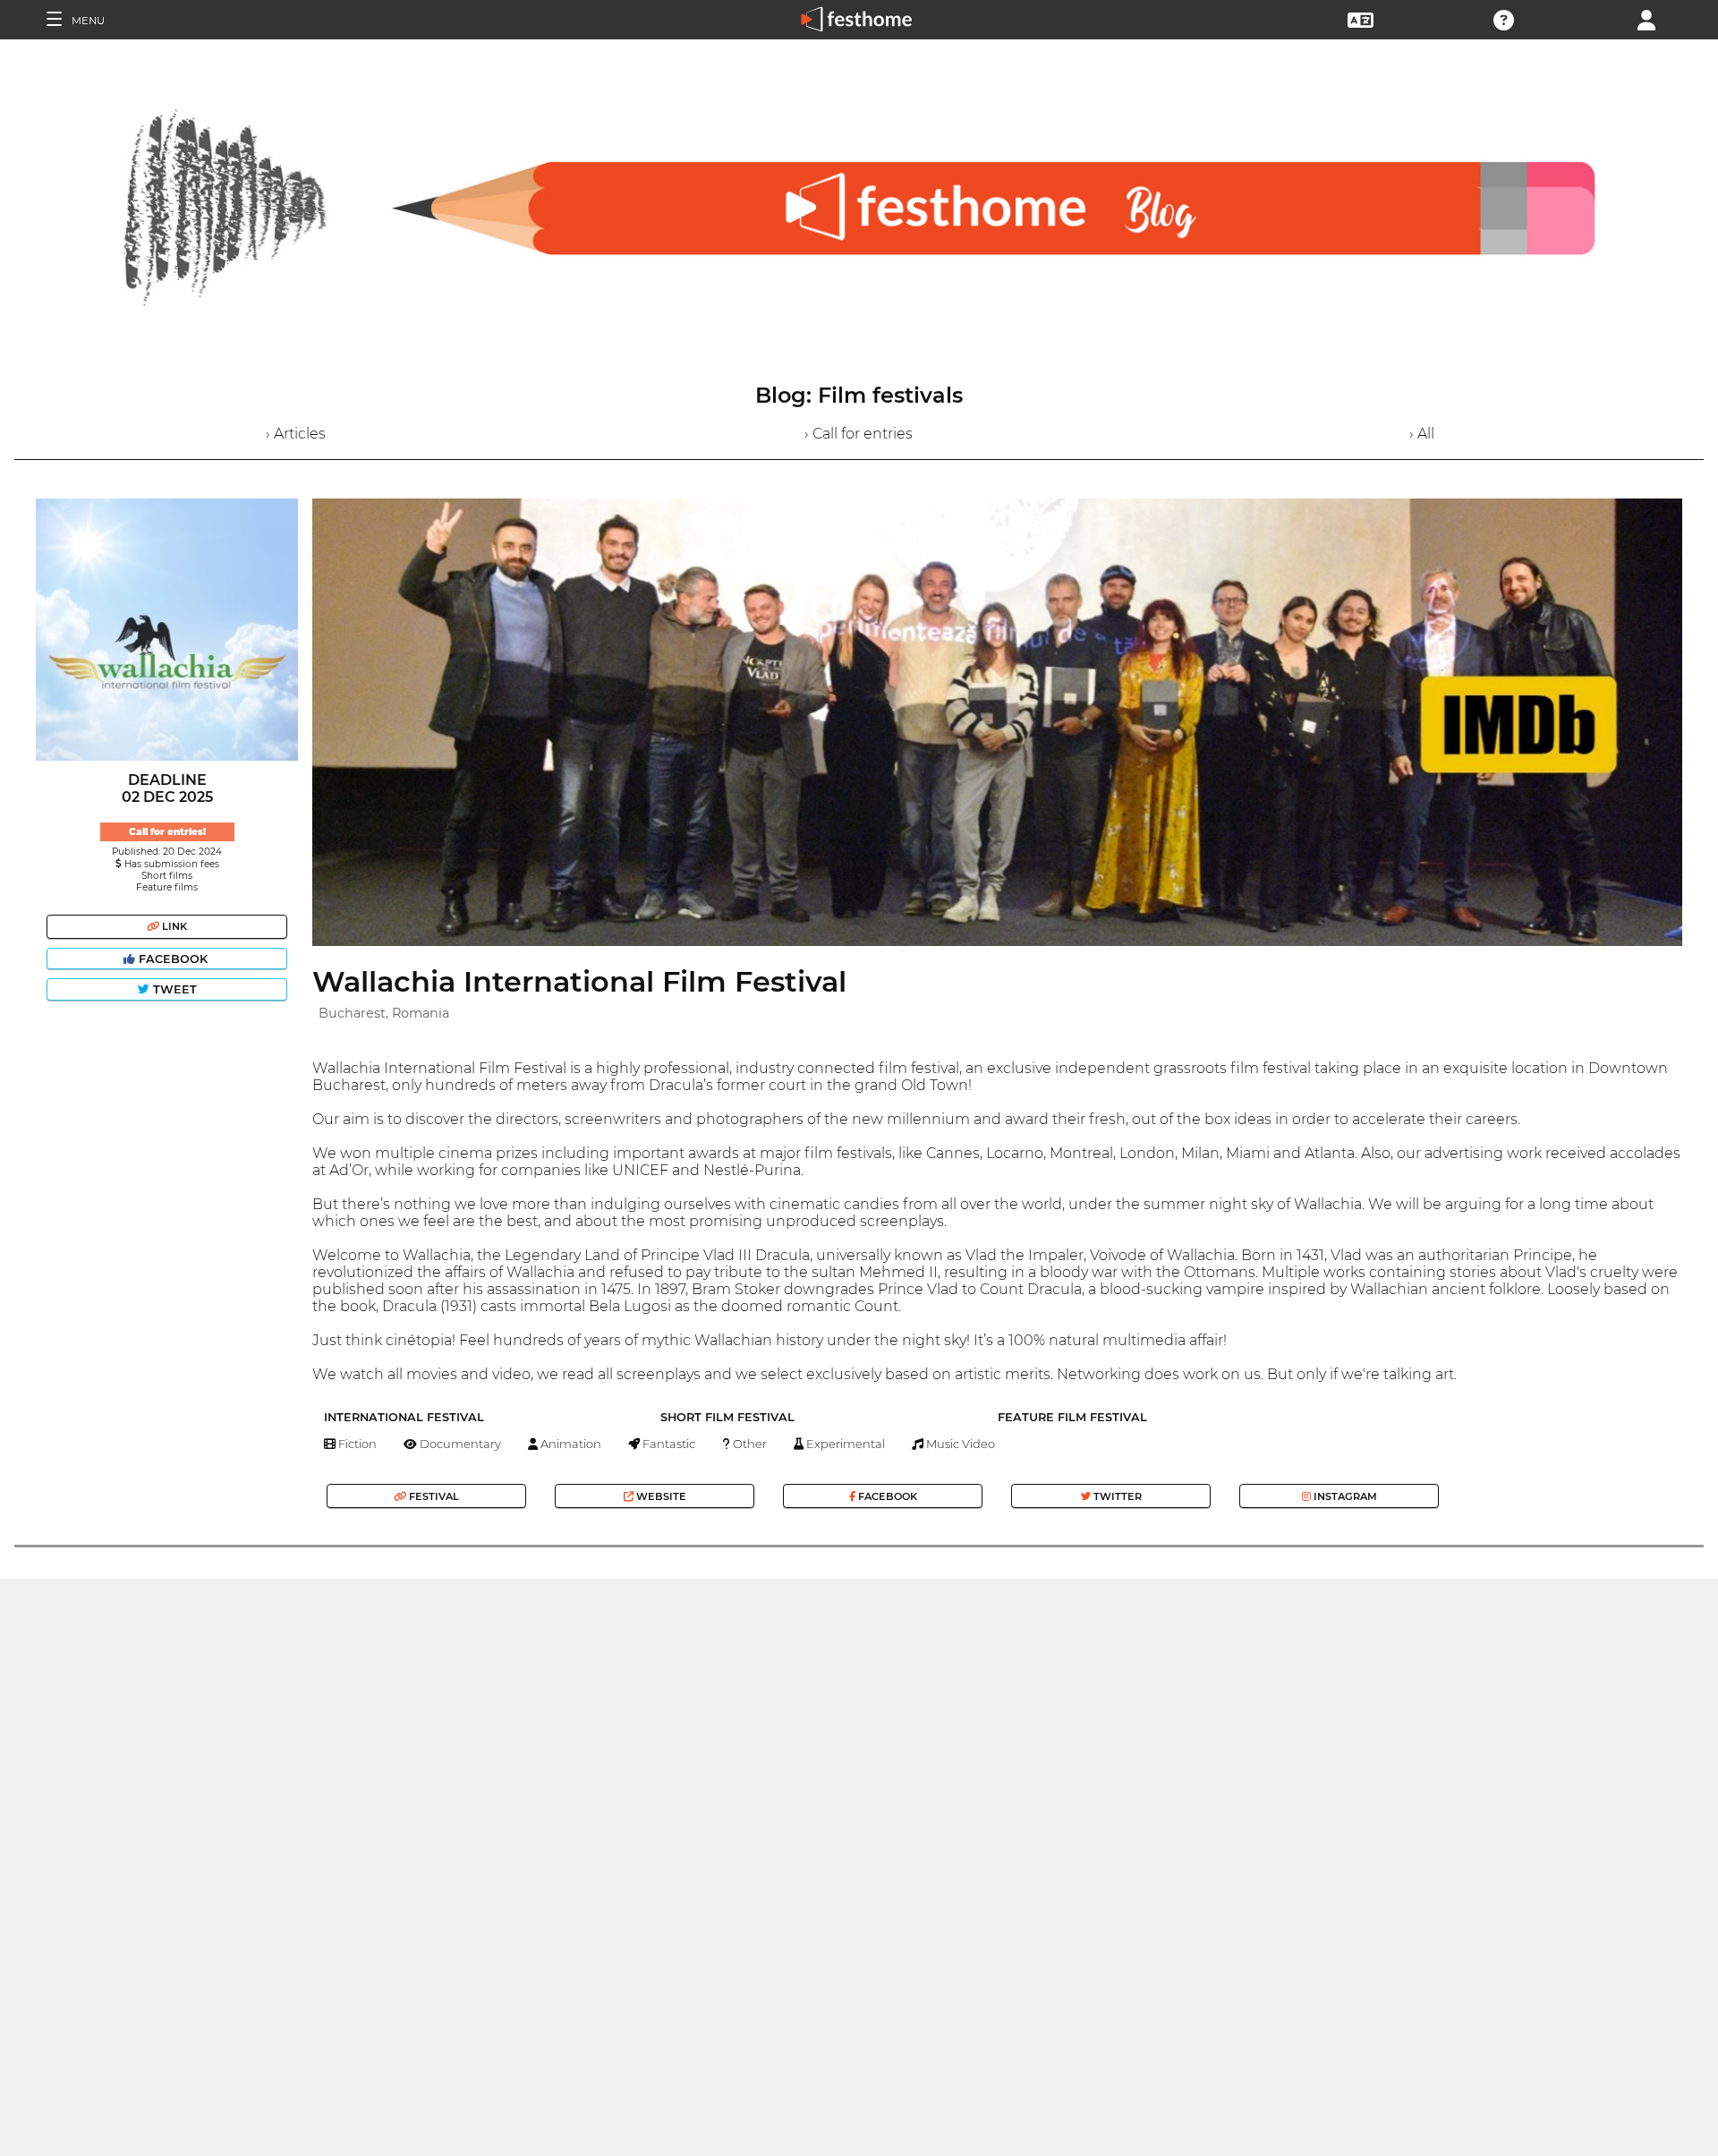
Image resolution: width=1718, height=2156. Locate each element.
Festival (433, 1496)
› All (1422, 434)
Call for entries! (167, 832)
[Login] (1646, 18)
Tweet (173, 989)
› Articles (296, 434)
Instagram (1344, 1496)
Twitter (1116, 1496)
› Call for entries (859, 434)
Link (173, 926)
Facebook (173, 959)
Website (660, 1496)
